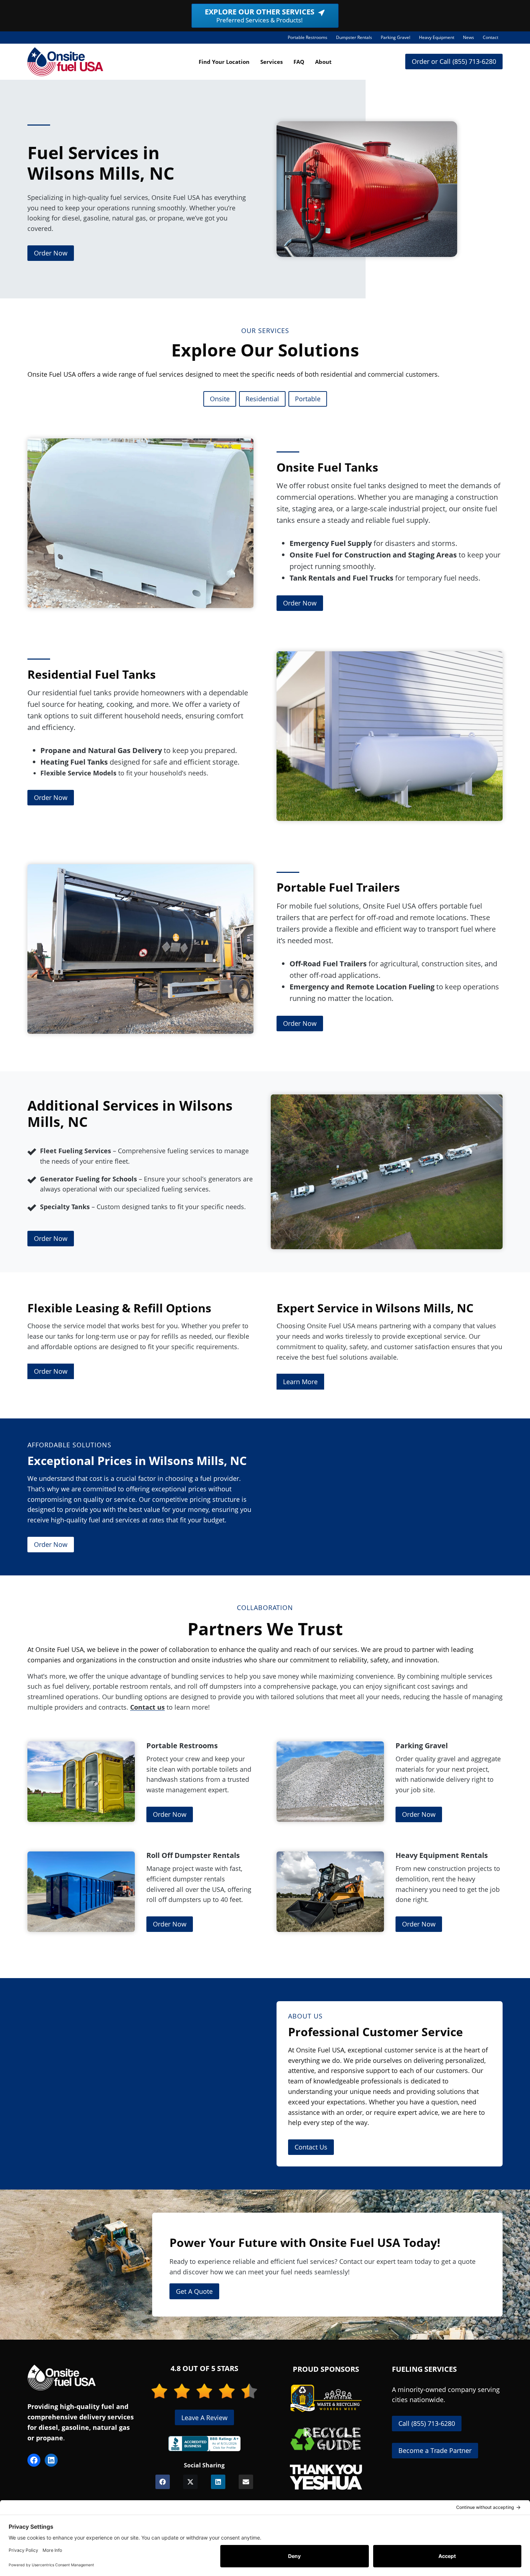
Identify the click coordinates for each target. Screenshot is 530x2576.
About (323, 62)
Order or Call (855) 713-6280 (454, 61)
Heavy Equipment (439, 39)
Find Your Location (224, 62)
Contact (491, 37)
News (469, 37)
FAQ (299, 62)
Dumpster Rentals (356, 39)
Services (271, 62)
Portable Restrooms (310, 39)
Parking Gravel (398, 39)
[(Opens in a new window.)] (204, 2444)
